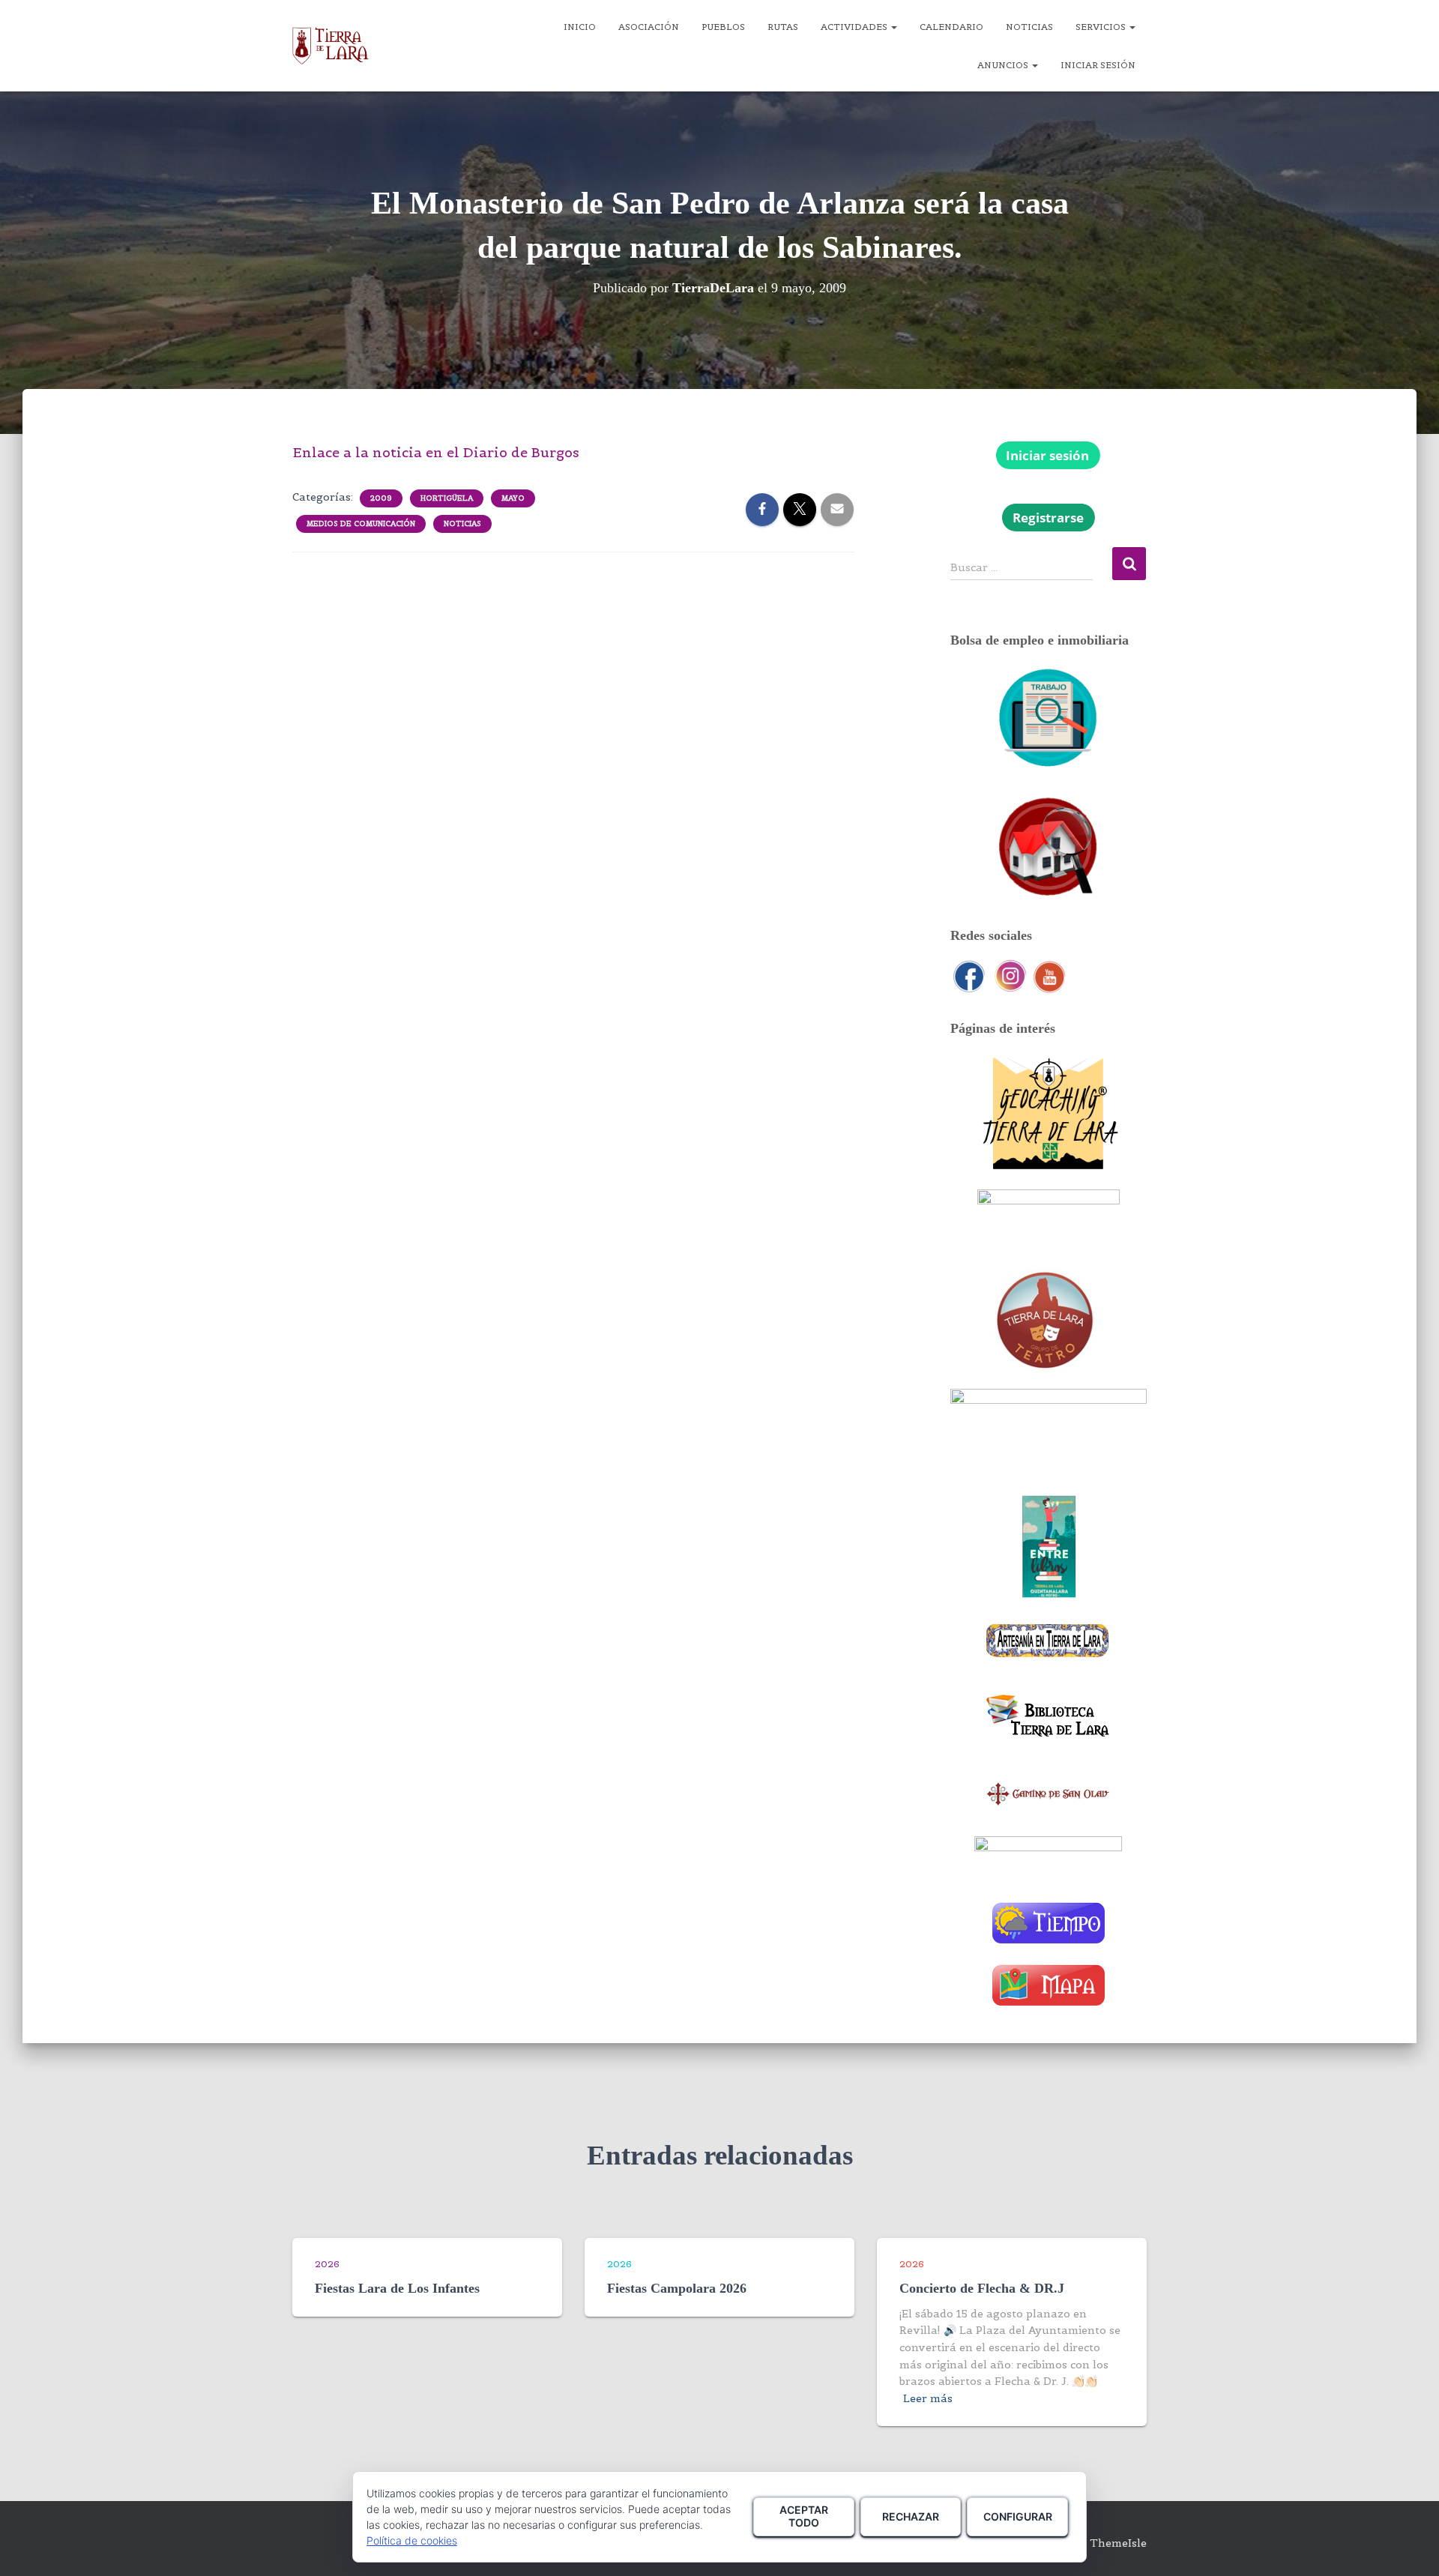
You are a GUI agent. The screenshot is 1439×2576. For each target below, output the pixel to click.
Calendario (951, 27)
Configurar (1018, 2516)
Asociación (649, 27)
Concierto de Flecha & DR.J (982, 2288)
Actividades (855, 27)
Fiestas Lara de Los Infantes (397, 2288)
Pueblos (723, 27)
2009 (381, 498)
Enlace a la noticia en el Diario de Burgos (436, 452)
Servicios (1102, 27)
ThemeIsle (1118, 2543)
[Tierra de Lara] (331, 46)
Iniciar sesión (1098, 65)
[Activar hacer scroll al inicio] (1409, 2546)
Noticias (1029, 27)
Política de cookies (412, 2540)
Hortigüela (447, 498)
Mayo (513, 498)
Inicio (580, 27)
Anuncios (1004, 65)
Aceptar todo (804, 2516)
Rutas (783, 27)
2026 (327, 2264)
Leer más (928, 2398)
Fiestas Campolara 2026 (677, 2288)
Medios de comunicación (361, 524)
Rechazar (911, 2516)
